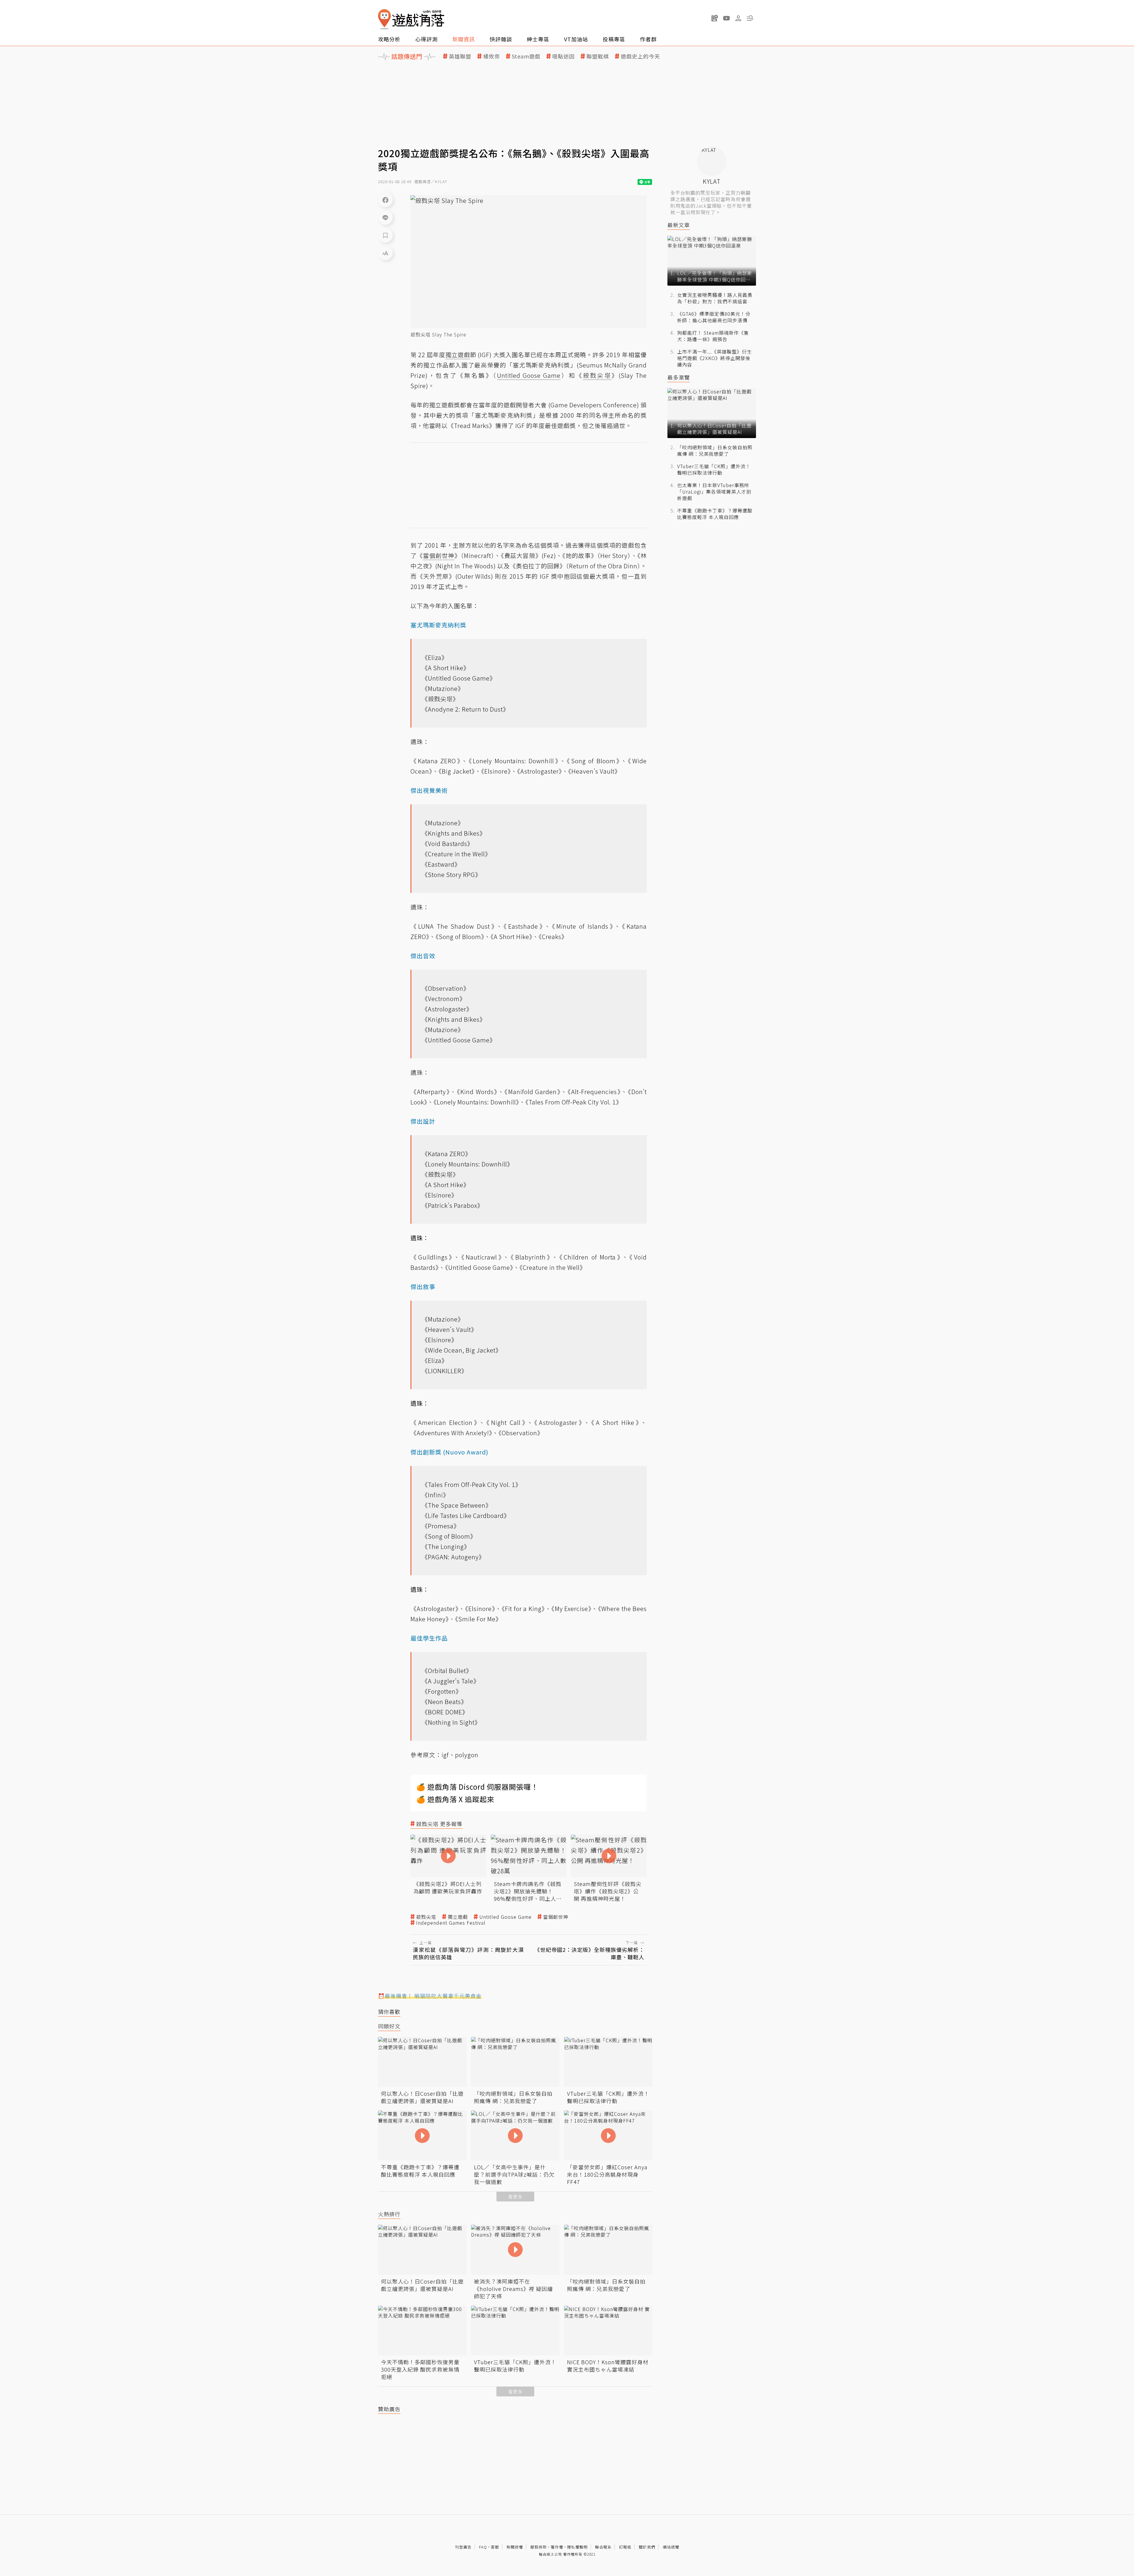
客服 (495, 2547)
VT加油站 (576, 39)
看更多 (515, 2197)
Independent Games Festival (451, 1923)
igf (445, 1755)
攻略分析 (389, 39)
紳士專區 (538, 39)
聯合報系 (603, 2547)
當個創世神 (556, 1917)
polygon (467, 1755)
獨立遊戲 (458, 1917)
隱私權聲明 (577, 2547)
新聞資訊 (464, 39)
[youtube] (726, 18)
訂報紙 (625, 2547)
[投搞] (715, 18)
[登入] (738, 18)
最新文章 (679, 225)
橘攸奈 (492, 56)
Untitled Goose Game (505, 1917)
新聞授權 (515, 2547)
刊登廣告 (463, 2547)
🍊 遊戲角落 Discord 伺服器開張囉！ (477, 1787)
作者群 (648, 39)
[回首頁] (411, 19)
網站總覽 (671, 2547)
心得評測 (426, 39)
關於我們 (647, 2547)
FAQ (483, 2547)
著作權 (557, 2547)
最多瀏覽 (679, 377)
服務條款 (539, 2547)
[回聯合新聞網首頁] (384, 19)
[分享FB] (385, 200)
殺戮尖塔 (426, 1917)
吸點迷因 (563, 56)
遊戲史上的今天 (640, 56)
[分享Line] (385, 217)
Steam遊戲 (526, 56)
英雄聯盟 (460, 56)
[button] (750, 18)
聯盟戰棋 (598, 56)
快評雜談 (501, 39)
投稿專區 (614, 39)
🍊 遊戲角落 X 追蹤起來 (455, 1799)
